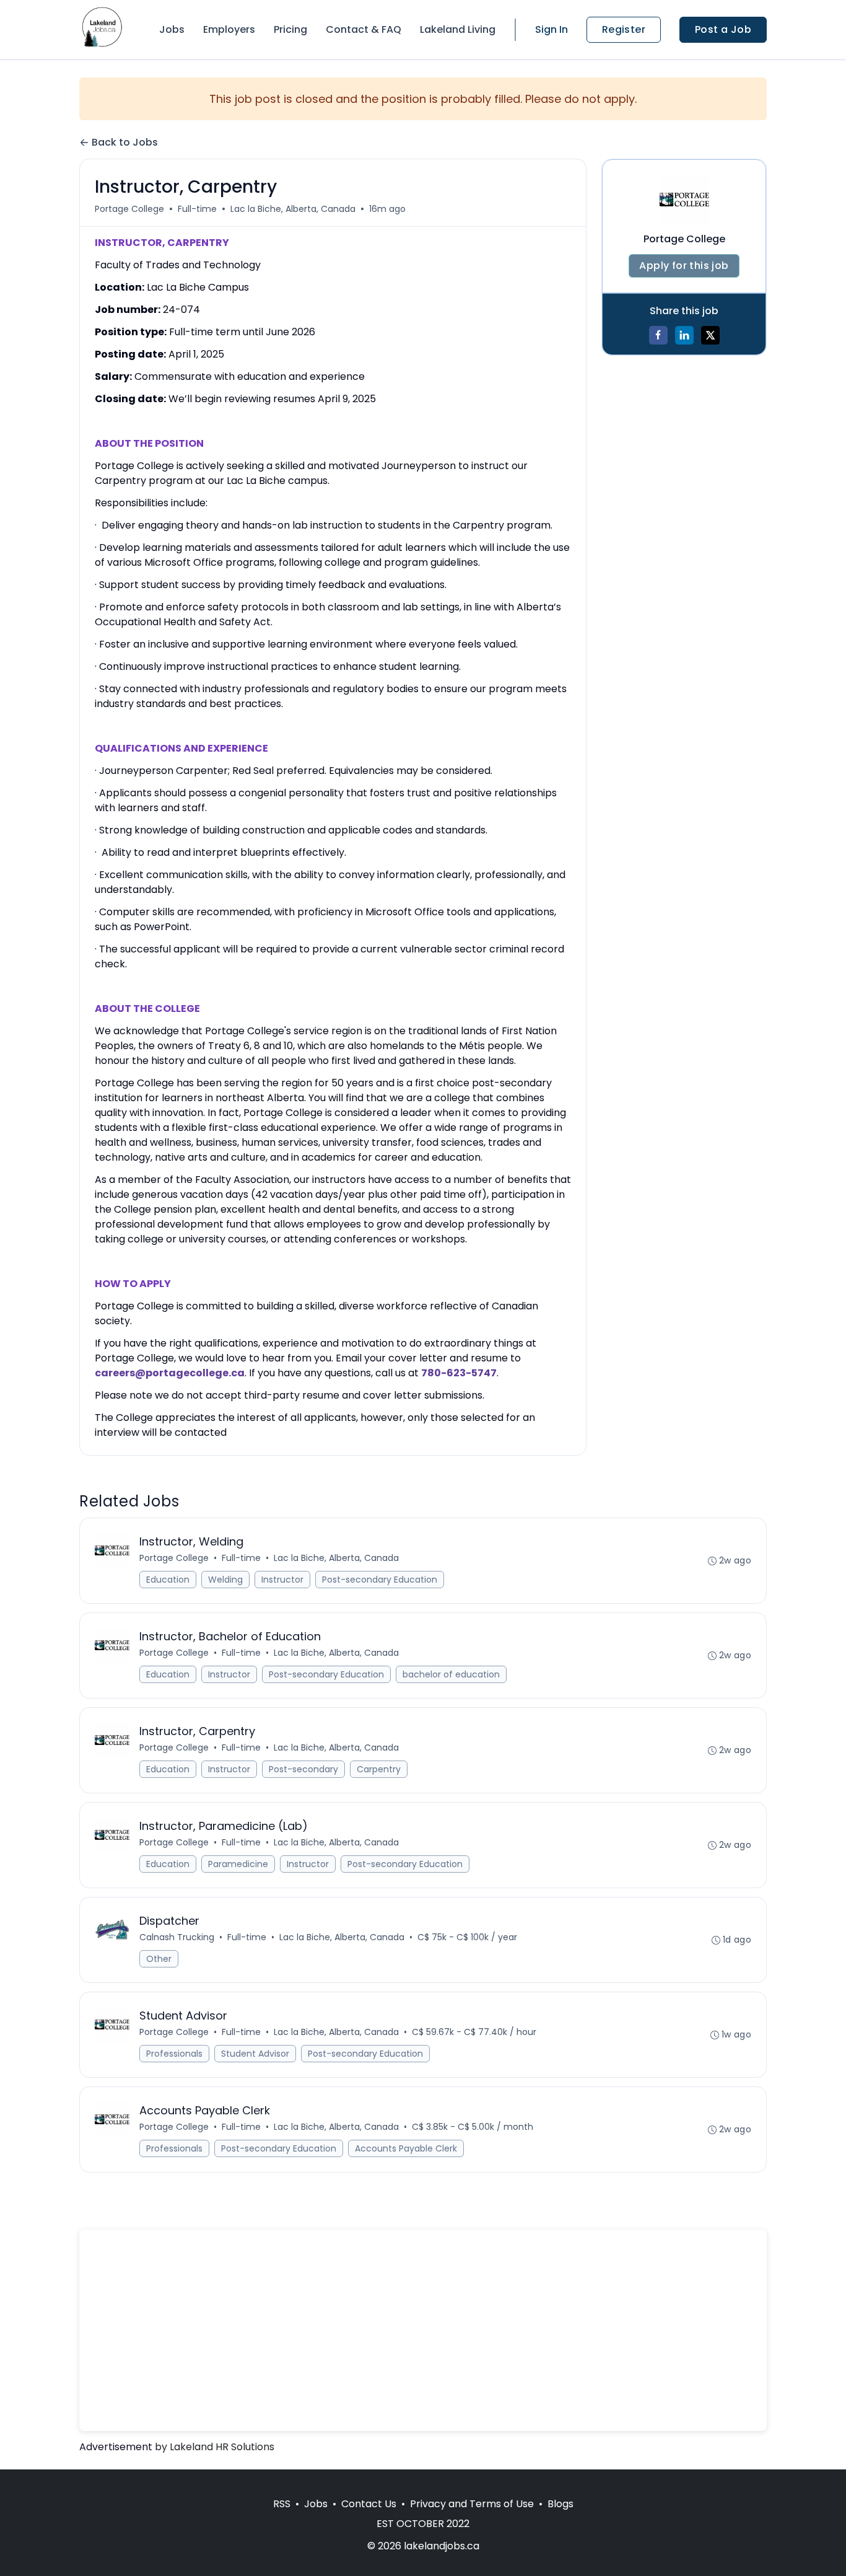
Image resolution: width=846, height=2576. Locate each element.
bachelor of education (451, 1674)
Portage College (129, 209)
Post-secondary (303, 1769)
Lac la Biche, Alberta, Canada (293, 209)
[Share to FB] (658, 335)
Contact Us (369, 2504)
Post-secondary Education (380, 1580)
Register (624, 29)
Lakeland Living (458, 29)
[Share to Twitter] (710, 335)
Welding (225, 1580)
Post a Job (723, 29)
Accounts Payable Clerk (406, 2148)
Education (168, 1580)
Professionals (174, 2054)
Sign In (552, 29)
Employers (229, 29)
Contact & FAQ (364, 29)
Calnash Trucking (177, 1937)
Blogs (560, 2504)
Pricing (290, 29)
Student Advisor (255, 2054)
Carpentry (379, 1769)
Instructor (282, 1580)
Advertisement (116, 2447)
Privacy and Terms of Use (472, 2504)
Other (159, 1959)
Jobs (172, 29)
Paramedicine (238, 1864)
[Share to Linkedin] (684, 335)
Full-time (197, 209)
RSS (282, 2504)
